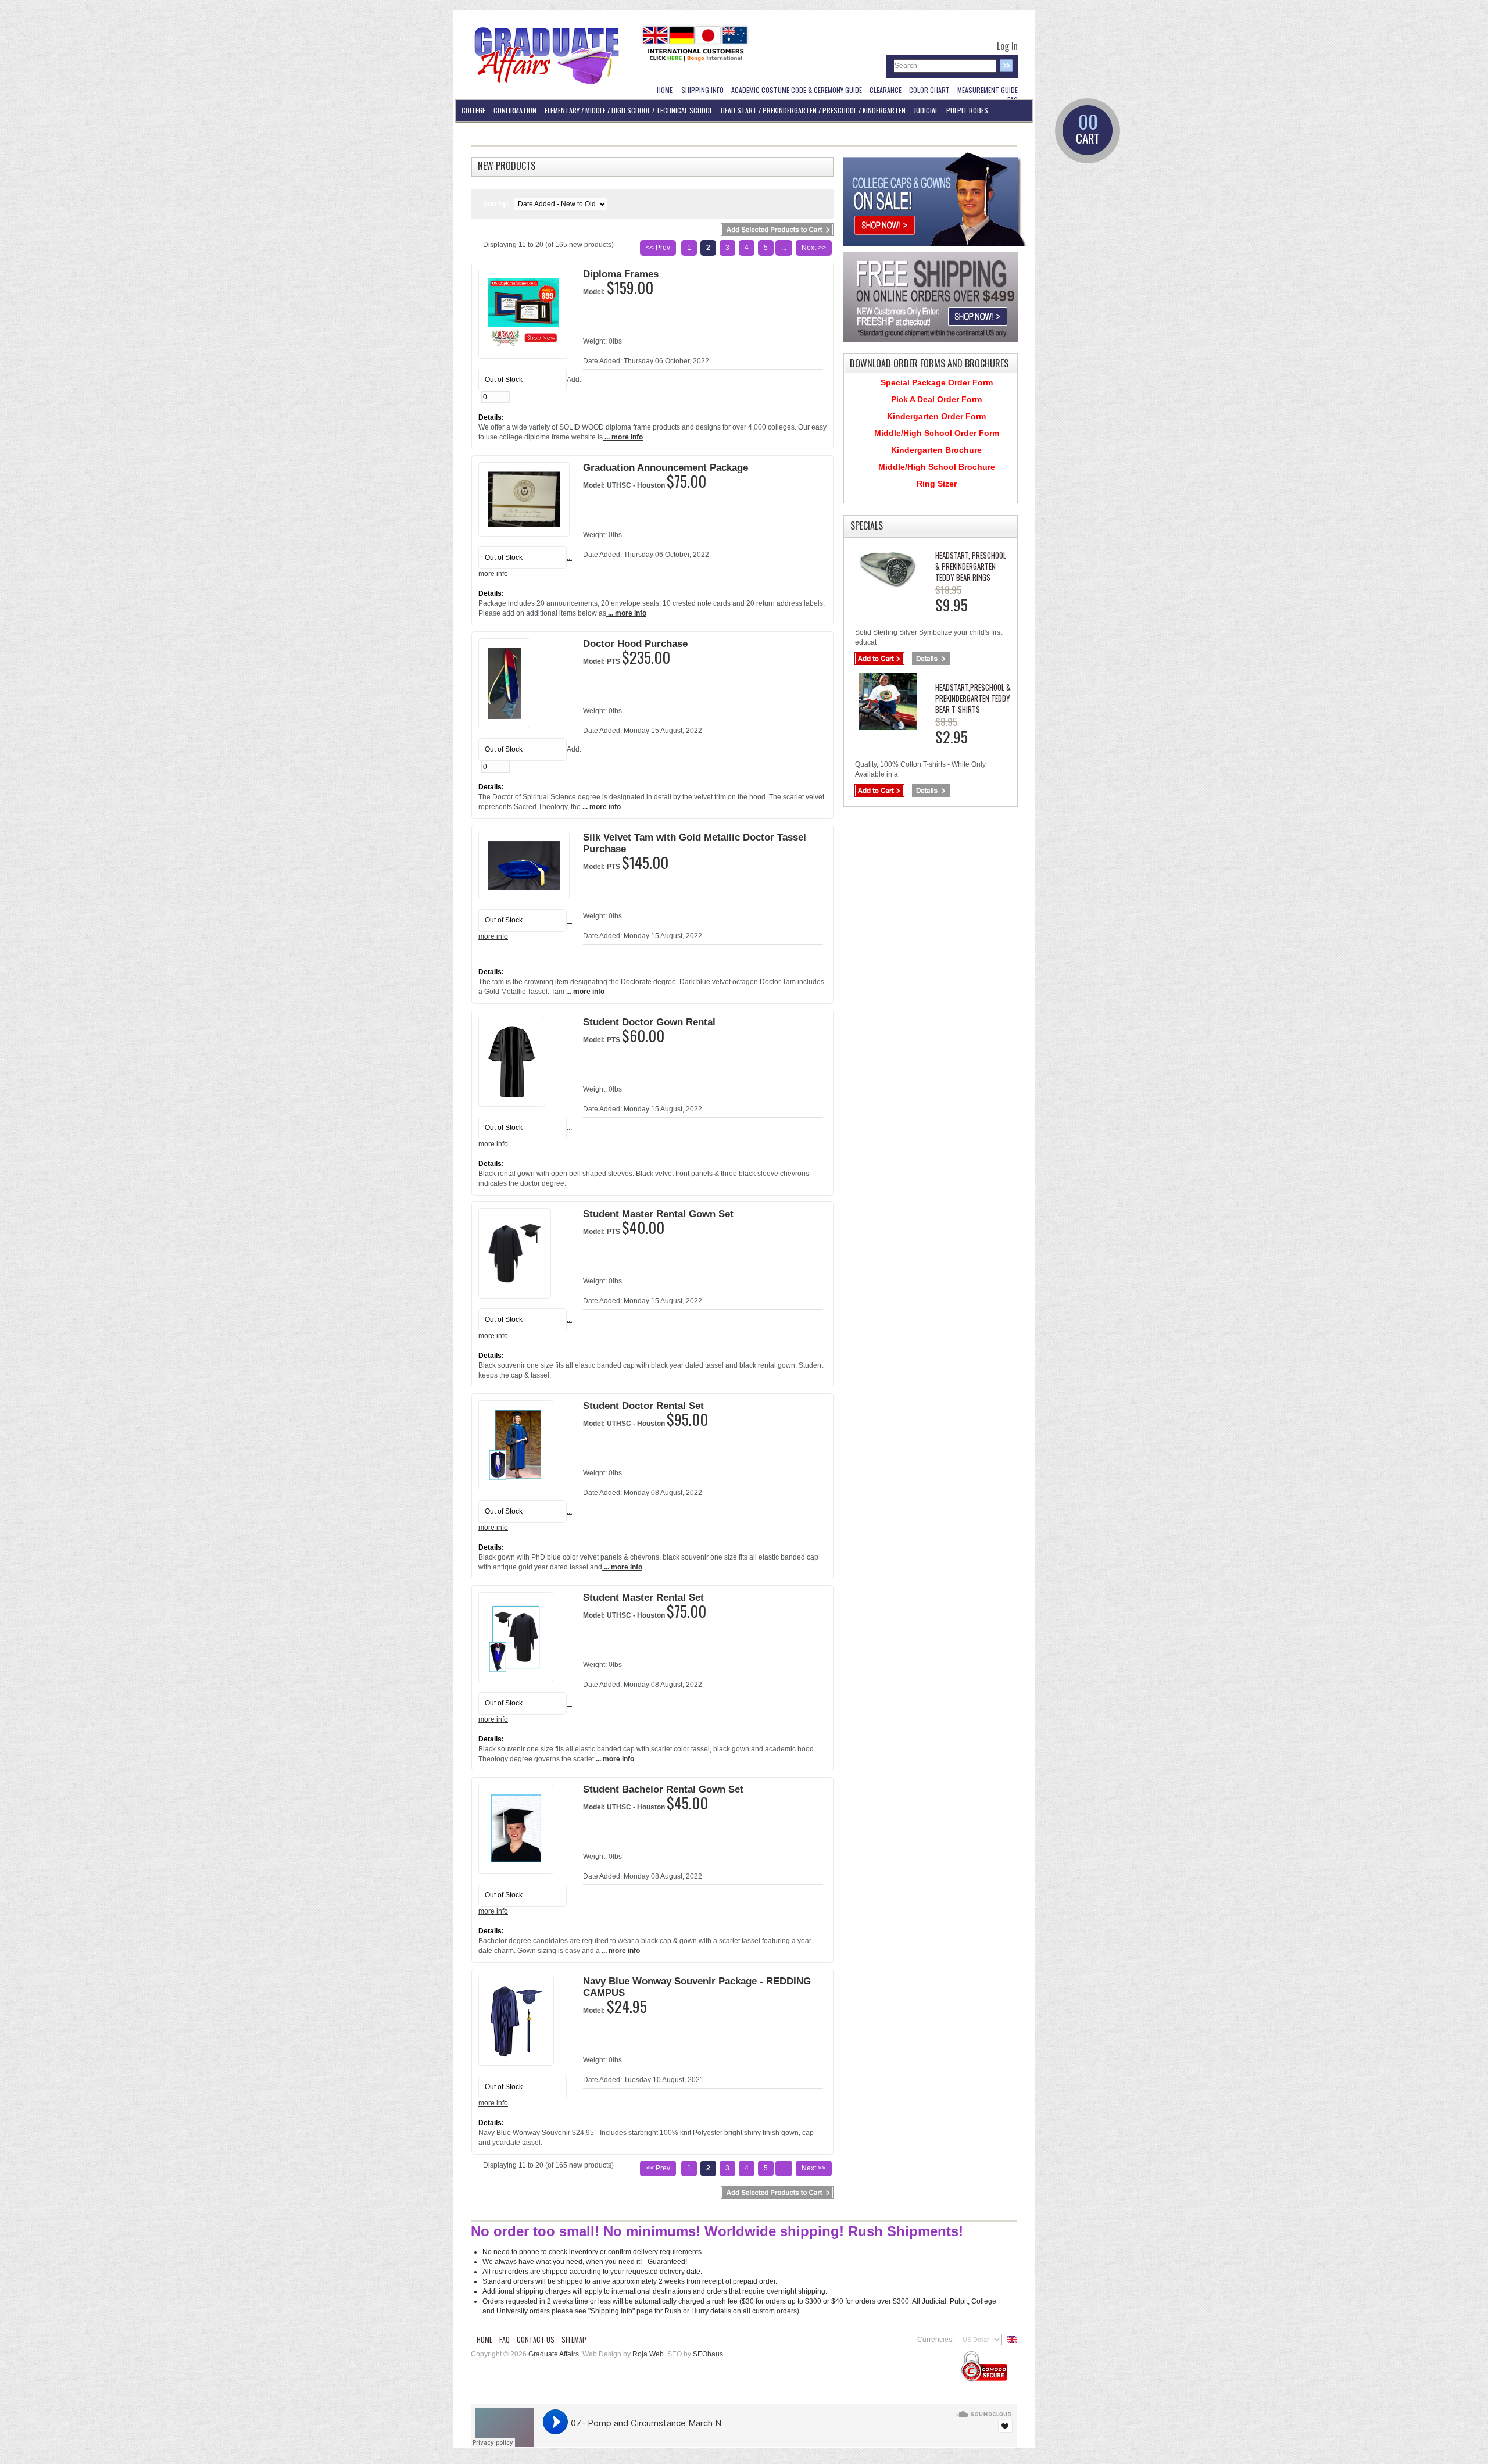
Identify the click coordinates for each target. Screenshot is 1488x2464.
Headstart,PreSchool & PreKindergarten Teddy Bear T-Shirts (973, 698)
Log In (1007, 46)
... (784, 248)
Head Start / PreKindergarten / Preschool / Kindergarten (813, 110)
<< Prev (658, 248)
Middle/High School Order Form (937, 433)
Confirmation (515, 110)
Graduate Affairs (554, 2354)
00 (1088, 130)
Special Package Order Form (937, 382)
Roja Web (648, 2354)
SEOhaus (708, 2354)
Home (484, 2339)
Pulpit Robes (967, 110)
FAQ (505, 2339)
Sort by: (497, 204)
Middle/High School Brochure (937, 467)
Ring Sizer (937, 484)
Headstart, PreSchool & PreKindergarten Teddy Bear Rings (971, 566)
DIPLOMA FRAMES (484, 133)
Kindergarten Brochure (936, 450)
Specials (867, 525)
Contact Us (536, 2339)
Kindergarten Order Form (936, 416)
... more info (623, 437)
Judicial (926, 110)
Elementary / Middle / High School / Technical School (629, 110)
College (473, 110)
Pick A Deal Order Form (936, 399)
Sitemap (574, 2339)
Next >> (814, 248)
